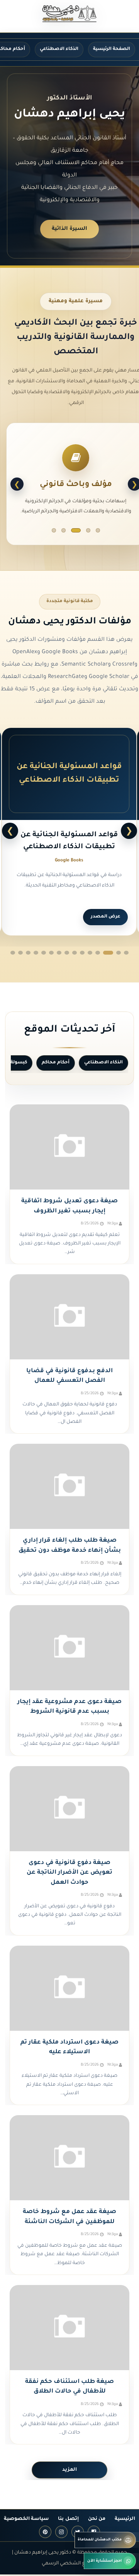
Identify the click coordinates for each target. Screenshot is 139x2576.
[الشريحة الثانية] (88, 530)
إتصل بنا (68, 2519)
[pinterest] (45, 2532)
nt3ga (113, 1224)
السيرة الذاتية (69, 229)
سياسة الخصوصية (26, 2519)
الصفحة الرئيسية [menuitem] (112, 49)
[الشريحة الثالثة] (79, 530)
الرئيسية (125, 2519)
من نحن (97, 2519)
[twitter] (78, 2532)
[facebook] (94, 2532)
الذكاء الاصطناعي (103, 1063)
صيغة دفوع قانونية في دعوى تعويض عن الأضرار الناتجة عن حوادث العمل (69, 1873)
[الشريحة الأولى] (98, 530)
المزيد (69, 2470)
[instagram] (61, 2532)
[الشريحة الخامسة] (54, 530)
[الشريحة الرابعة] (66, 530)
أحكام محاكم (56, 1063)
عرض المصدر (105, 917)
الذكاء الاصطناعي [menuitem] (59, 49)
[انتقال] (126, 953)
